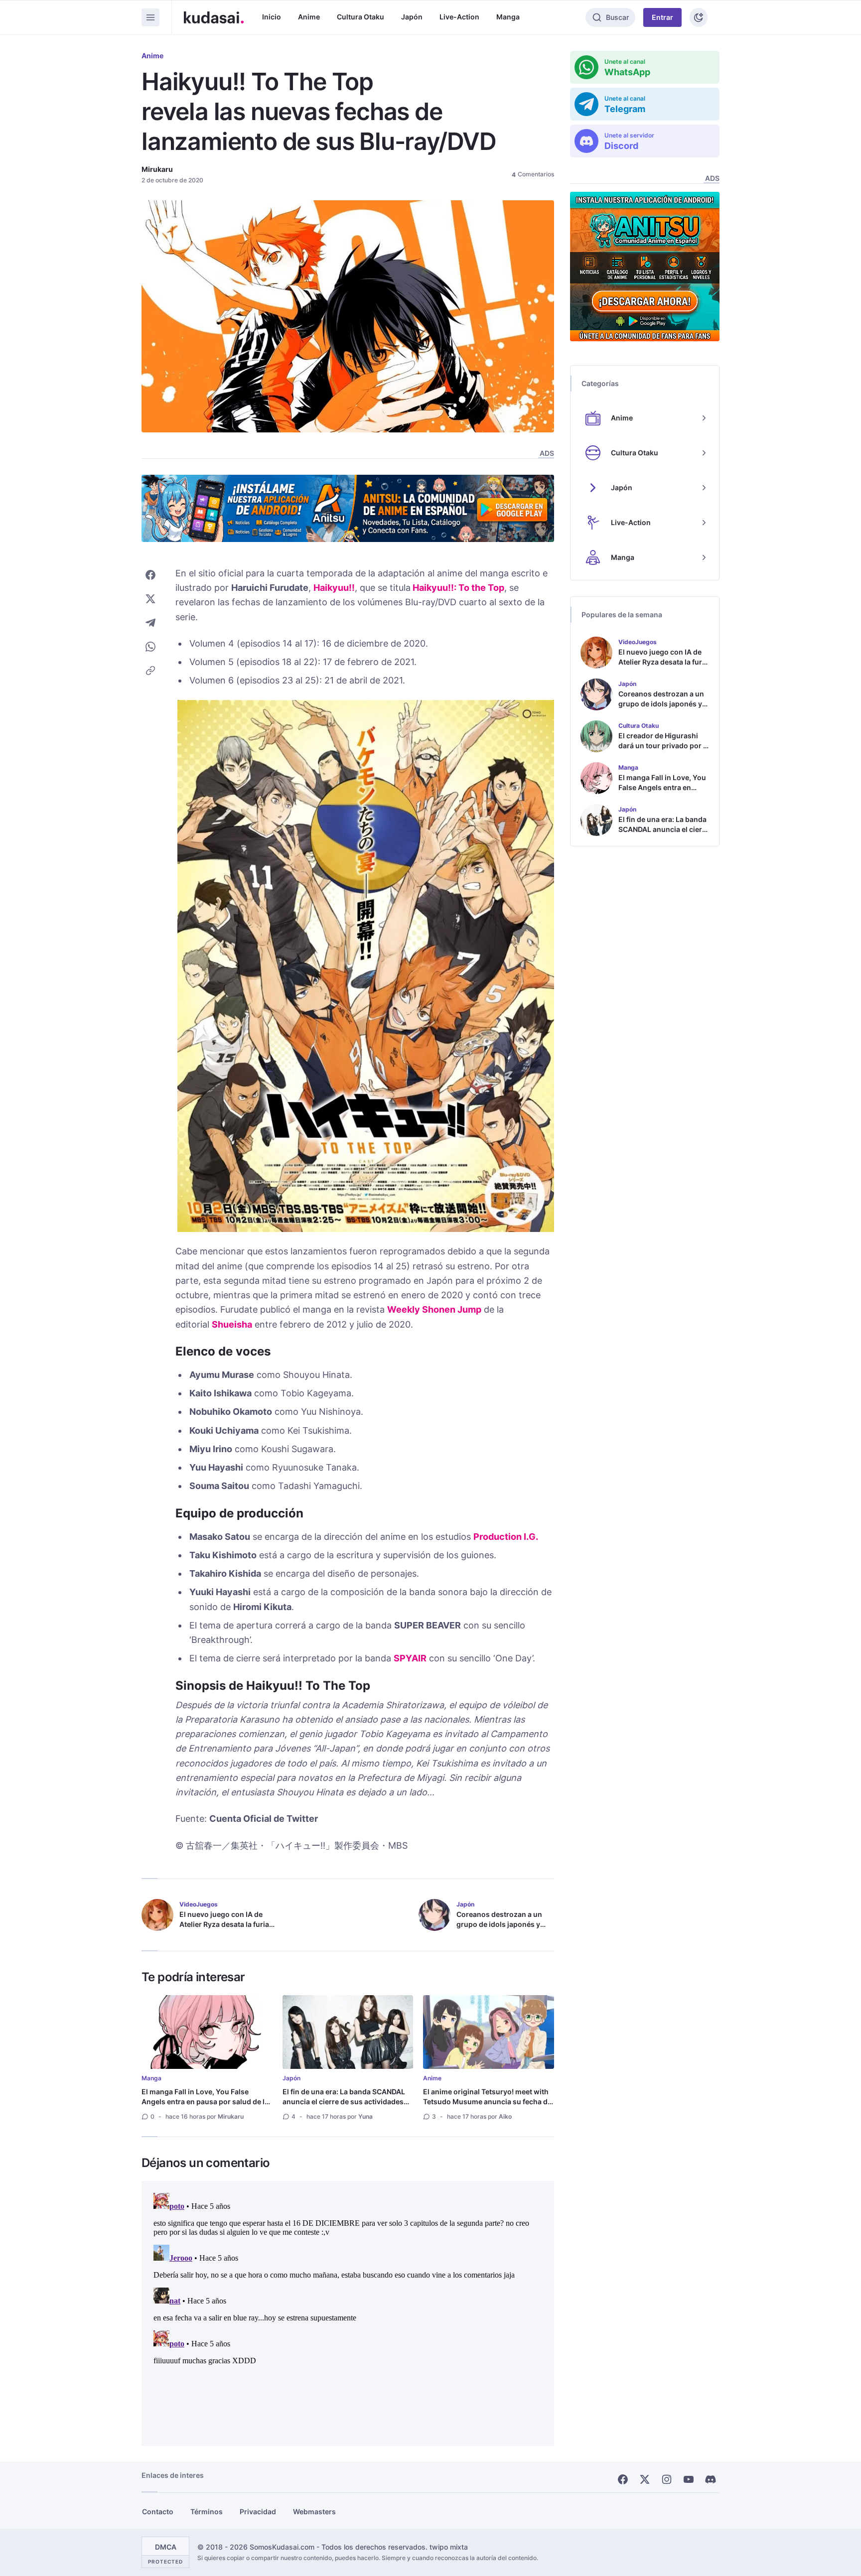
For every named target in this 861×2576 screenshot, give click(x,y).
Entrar (662, 17)
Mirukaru (157, 169)
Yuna (365, 2116)
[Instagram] (667, 2479)
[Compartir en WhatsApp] (150, 647)
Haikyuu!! (334, 588)
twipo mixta (449, 2547)
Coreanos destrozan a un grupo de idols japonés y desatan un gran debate (499, 1924)
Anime (309, 17)
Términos (207, 2511)
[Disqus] (348, 2313)
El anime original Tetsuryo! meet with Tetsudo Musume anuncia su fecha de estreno (487, 2101)
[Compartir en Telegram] (150, 623)
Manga (508, 17)
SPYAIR (410, 1658)
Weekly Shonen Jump (434, 1309)
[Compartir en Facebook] (150, 575)
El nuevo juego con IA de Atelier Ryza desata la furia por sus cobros (224, 1924)
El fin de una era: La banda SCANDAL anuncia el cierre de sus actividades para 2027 (344, 2101)
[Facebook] (623, 2479)
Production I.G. (506, 1537)
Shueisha (232, 1324)
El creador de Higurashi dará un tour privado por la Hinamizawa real (664, 746)
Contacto (158, 2511)
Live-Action (459, 17)
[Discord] (711, 2479)
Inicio (272, 17)
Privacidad (258, 2511)
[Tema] (699, 17)
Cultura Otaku (360, 17)
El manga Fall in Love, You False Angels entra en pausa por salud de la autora (205, 2101)
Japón (412, 17)
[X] (645, 2479)
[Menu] (150, 17)
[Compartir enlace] (150, 671)
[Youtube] (689, 2479)
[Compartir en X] (150, 599)
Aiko (505, 2116)
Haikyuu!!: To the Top (458, 588)
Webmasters (314, 2511)
